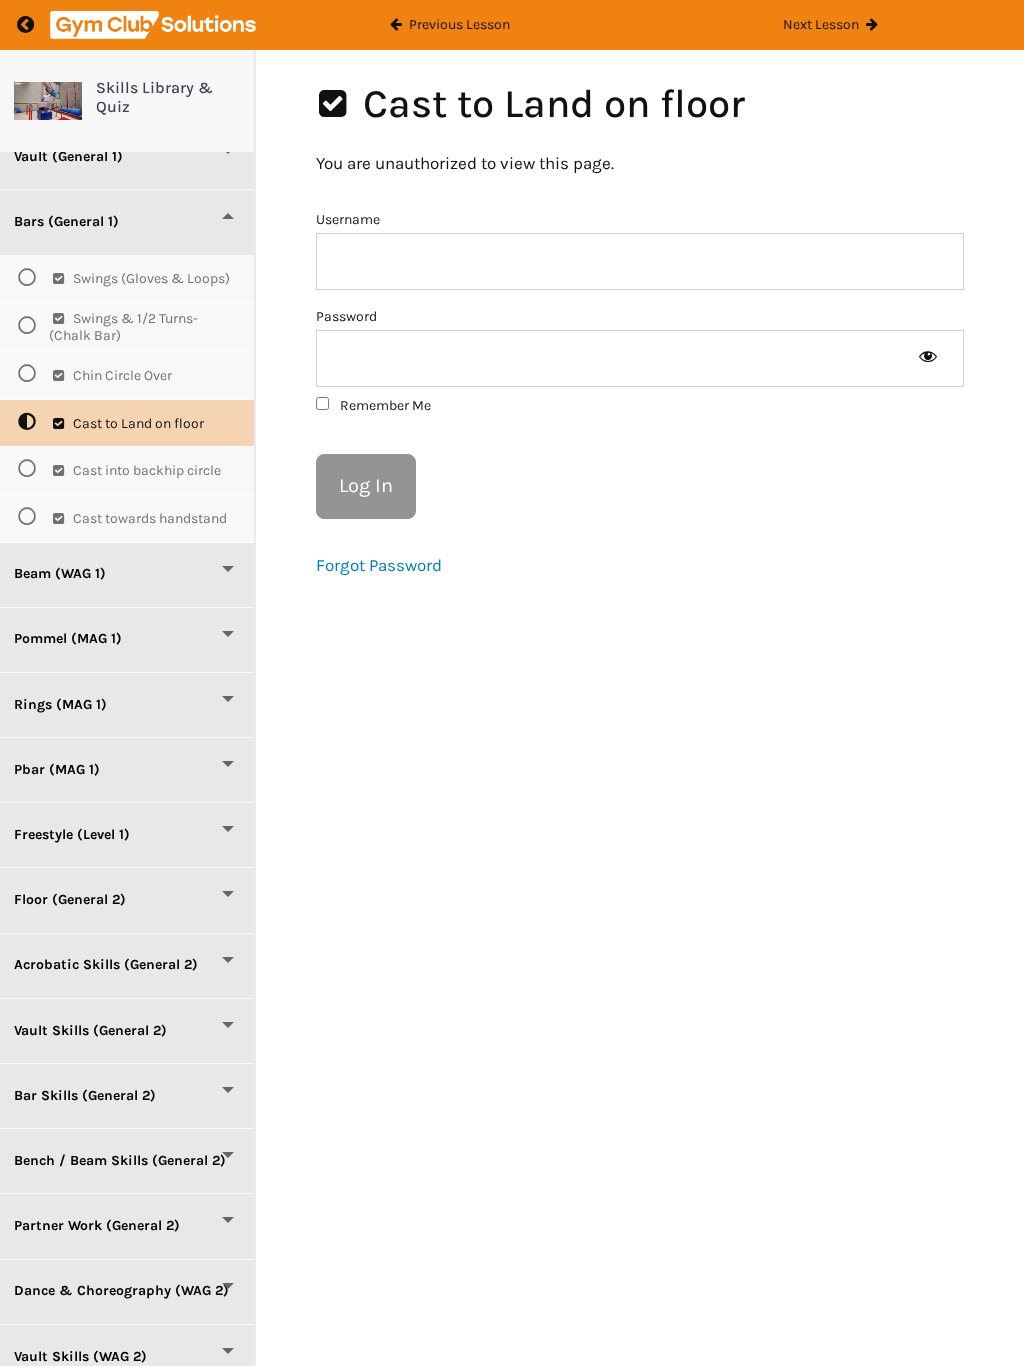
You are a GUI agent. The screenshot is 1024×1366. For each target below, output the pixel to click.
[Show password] (927, 358)
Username (348, 219)
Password (346, 316)
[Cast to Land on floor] (48, 101)
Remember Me (384, 405)
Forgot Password (379, 565)
